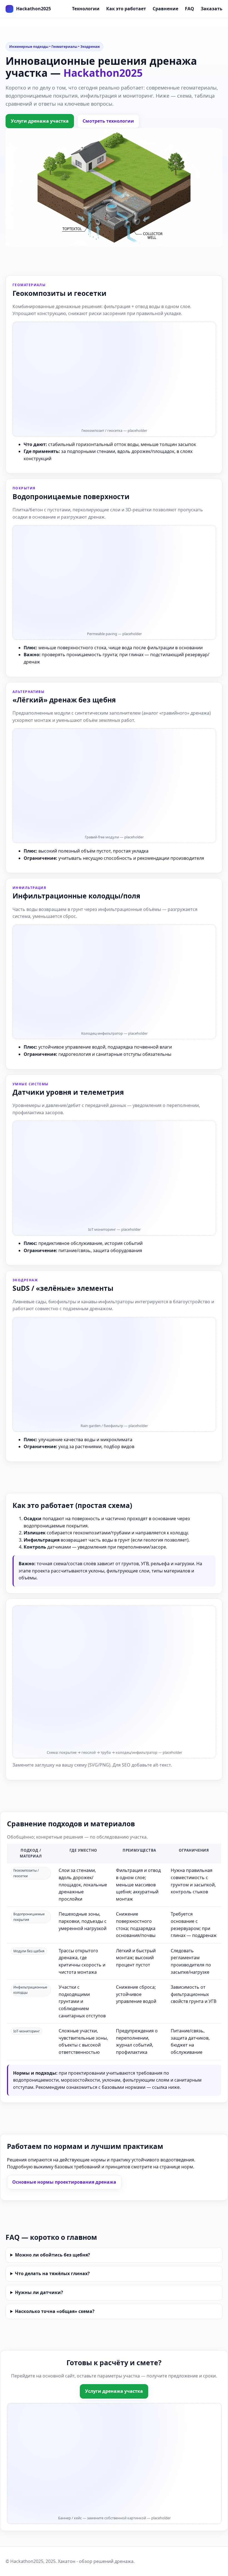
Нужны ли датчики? (39, 2292)
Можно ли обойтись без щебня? (53, 2255)
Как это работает (126, 9)
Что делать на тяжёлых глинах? (52, 2273)
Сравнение (165, 9)
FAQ (189, 9)
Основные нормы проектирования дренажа (64, 2182)
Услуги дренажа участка (40, 121)
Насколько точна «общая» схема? (55, 2311)
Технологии (86, 9)
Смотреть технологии (108, 121)
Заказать (212, 9)
